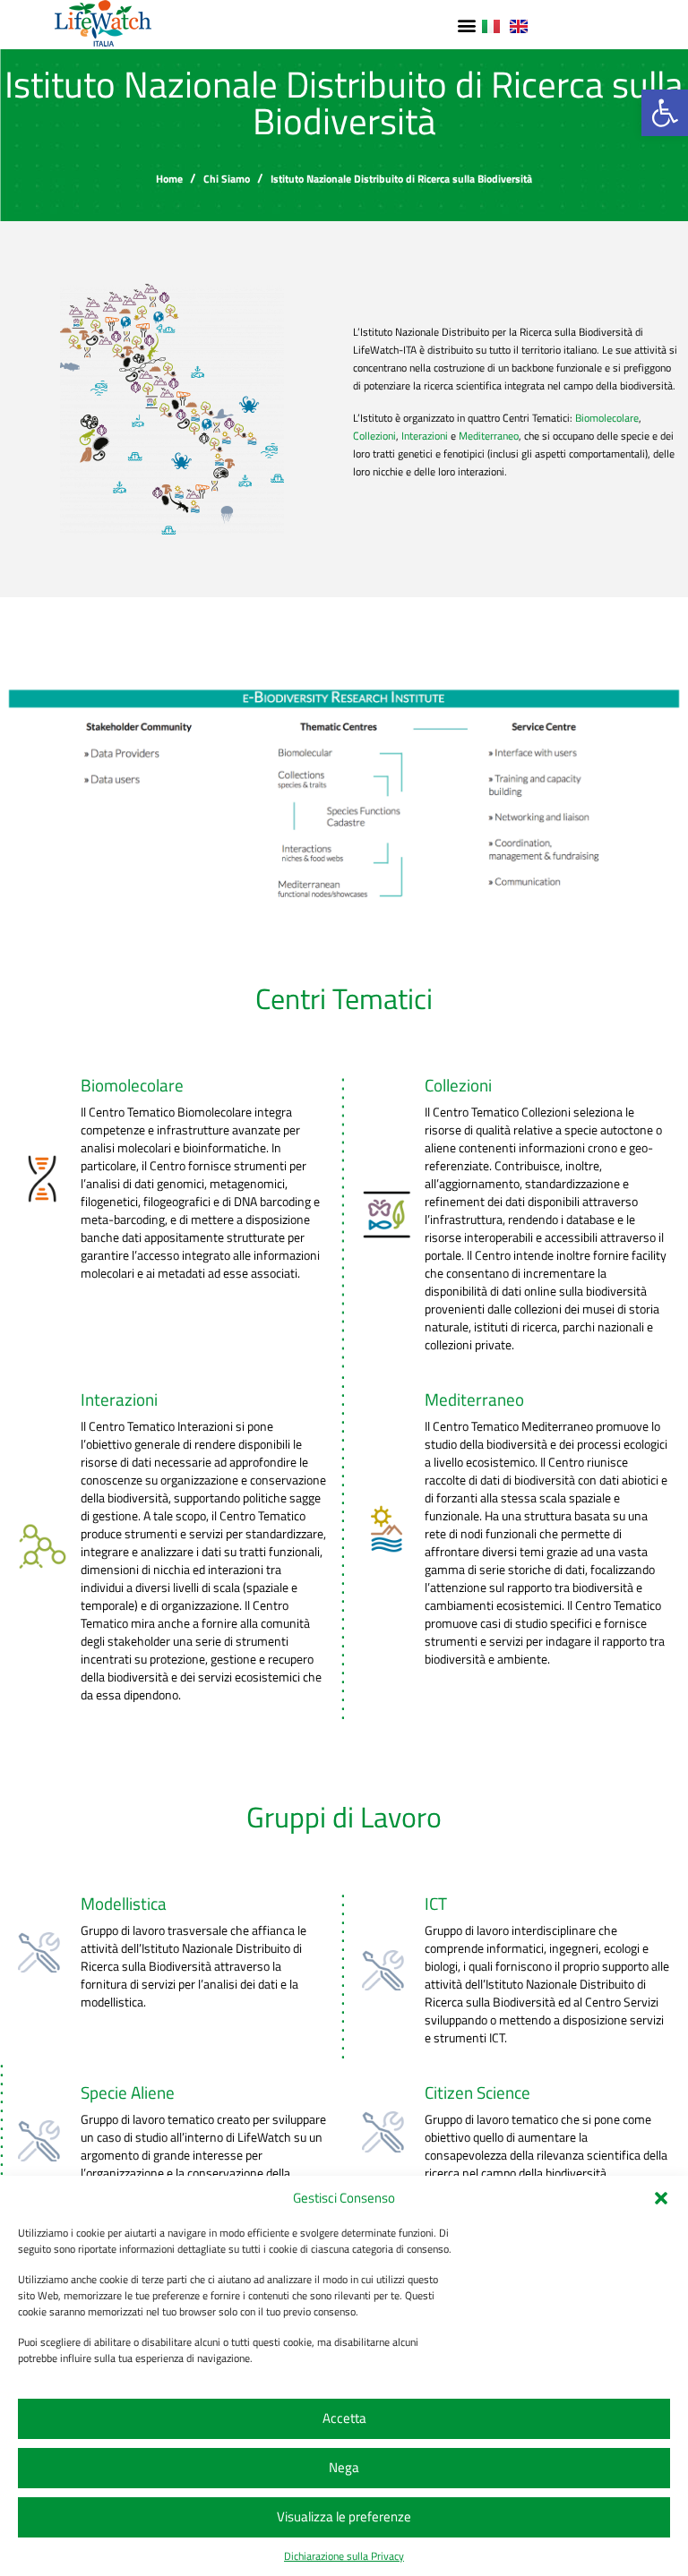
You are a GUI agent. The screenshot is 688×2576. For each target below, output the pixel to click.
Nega (344, 2467)
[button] (661, 2198)
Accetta (344, 2418)
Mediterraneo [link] (489, 436)
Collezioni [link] (374, 436)
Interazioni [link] (425, 436)
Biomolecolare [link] (607, 418)
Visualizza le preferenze (344, 2516)
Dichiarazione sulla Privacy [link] (344, 2556)
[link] (665, 113)
